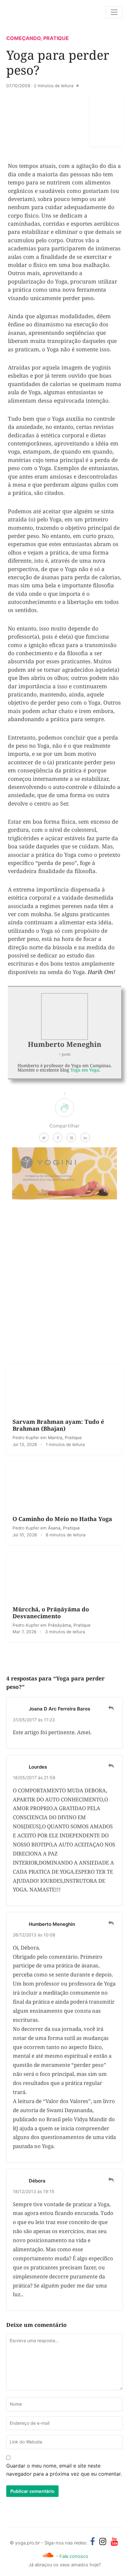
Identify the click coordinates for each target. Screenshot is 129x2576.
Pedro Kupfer (26, 1438)
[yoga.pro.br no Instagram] (103, 2541)
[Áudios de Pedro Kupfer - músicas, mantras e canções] (48, 2555)
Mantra (55, 1438)
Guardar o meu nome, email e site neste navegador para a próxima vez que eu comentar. (64, 2470)
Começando (23, 38)
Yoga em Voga (85, 1070)
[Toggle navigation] (114, 12)
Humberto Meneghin (65, 1044)
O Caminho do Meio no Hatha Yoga (62, 1519)
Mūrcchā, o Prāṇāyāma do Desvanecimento (51, 1612)
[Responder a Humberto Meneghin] (111, 1923)
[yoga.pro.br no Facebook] (93, 2541)
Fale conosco (74, 2556)
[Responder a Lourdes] (111, 1766)
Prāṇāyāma (59, 1625)
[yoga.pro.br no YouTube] (114, 2541)
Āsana (54, 1528)
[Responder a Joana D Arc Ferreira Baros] (111, 1708)
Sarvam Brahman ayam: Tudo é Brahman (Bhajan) (58, 1425)
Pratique (56, 38)
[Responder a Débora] (111, 2180)
